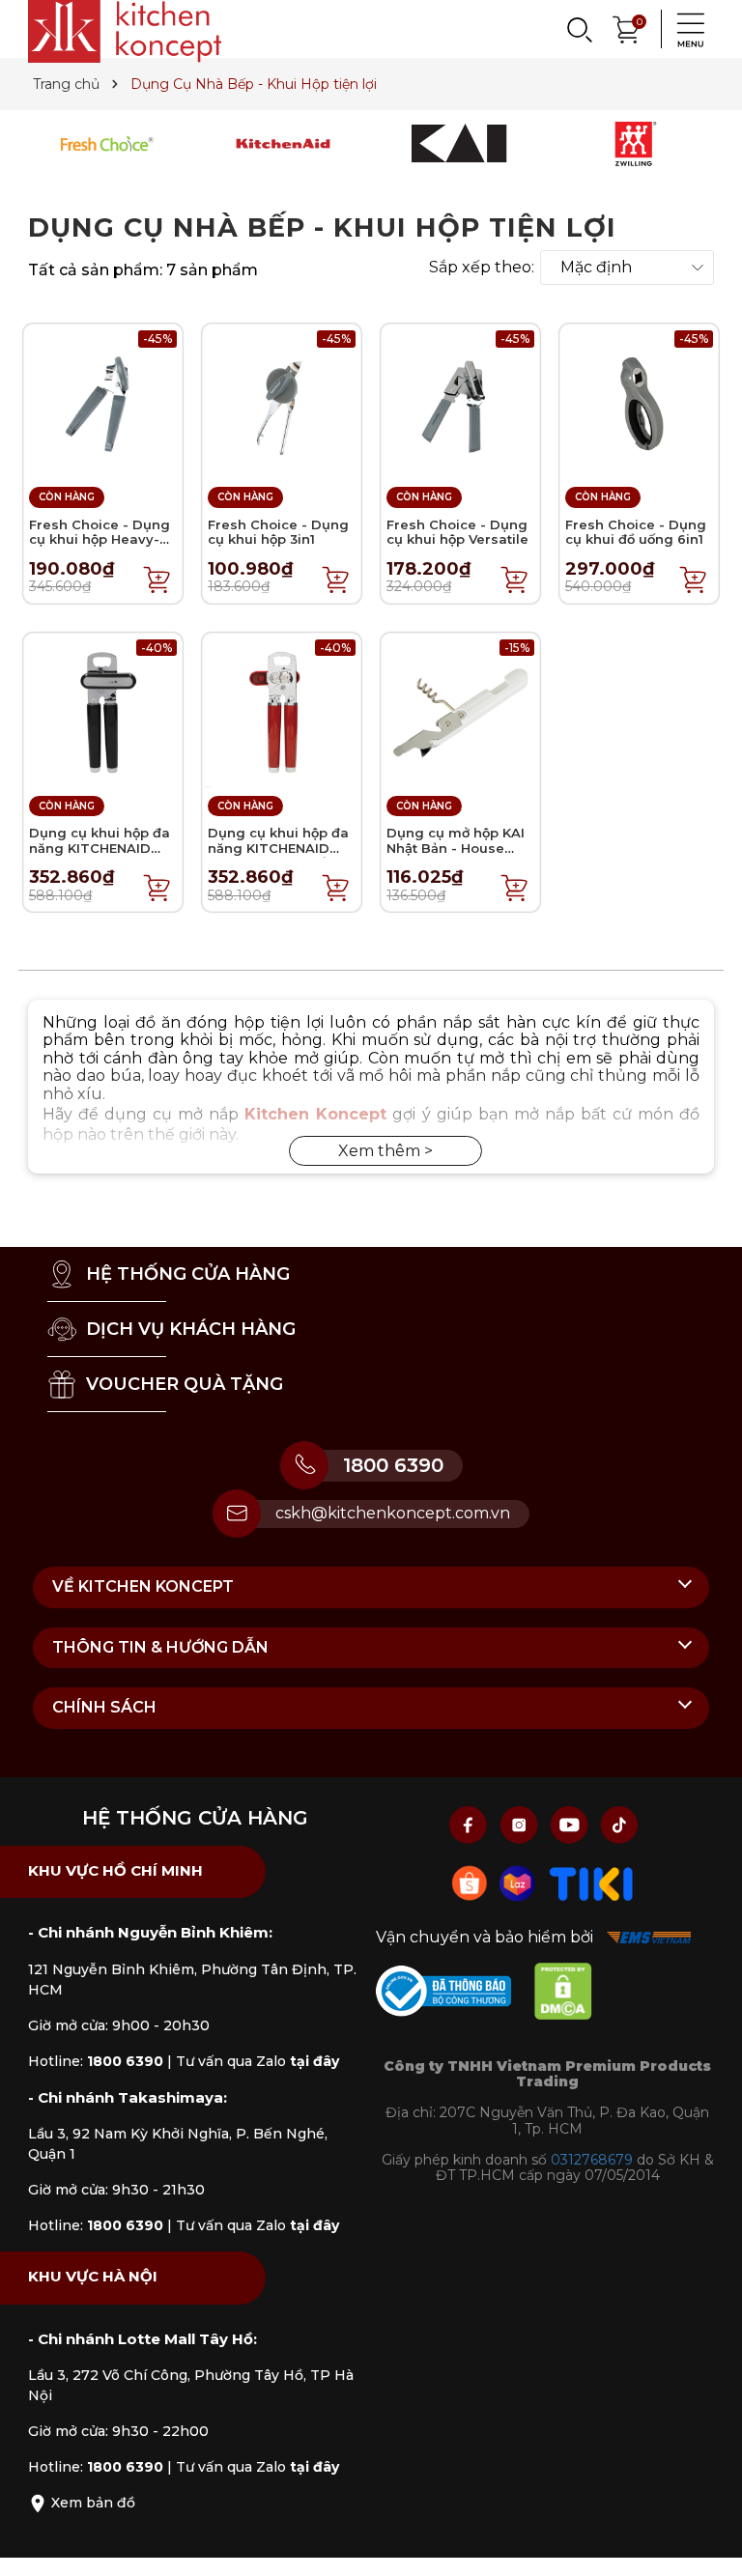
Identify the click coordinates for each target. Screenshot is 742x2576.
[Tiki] (591, 1882)
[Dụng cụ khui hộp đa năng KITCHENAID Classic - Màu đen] (103, 710)
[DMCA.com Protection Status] (573, 1995)
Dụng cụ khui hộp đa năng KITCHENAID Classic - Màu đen (100, 848)
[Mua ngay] (157, 579)
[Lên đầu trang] (708, 2542)
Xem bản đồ (91, 2503)
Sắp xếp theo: (482, 268)
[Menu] (685, 29)
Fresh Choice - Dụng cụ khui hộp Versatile (457, 532)
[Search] (579, 29)
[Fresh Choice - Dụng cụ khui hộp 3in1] (282, 402)
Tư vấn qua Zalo (257, 2061)
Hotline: (96, 2061)
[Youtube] (571, 1824)
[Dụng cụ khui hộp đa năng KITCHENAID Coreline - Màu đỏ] (282, 710)
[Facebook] (471, 1824)
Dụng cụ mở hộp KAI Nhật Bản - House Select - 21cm (456, 848)
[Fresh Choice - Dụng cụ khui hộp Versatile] (460, 402)
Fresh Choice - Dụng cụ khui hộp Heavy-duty (100, 539)
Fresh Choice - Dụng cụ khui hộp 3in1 (278, 532)
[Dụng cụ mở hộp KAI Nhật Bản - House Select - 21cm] (460, 710)
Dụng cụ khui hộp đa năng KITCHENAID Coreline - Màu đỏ (278, 848)
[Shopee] (471, 1882)
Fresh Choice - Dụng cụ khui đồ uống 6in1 (636, 532)
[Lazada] (520, 1882)
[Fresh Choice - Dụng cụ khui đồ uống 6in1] (639, 402)
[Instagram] (521, 1824)
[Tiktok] (619, 1824)
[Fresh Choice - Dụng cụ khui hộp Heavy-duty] (103, 402)
